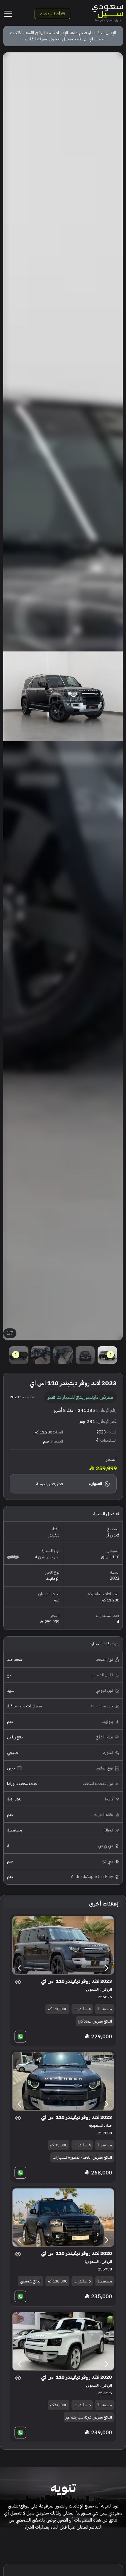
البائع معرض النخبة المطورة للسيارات (82, 2157)
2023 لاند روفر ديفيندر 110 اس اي (76, 1981)
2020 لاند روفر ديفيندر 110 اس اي (76, 2253)
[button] (16, 1355)
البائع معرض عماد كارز (95, 2021)
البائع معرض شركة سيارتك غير (89, 2417)
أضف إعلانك (50, 14)
